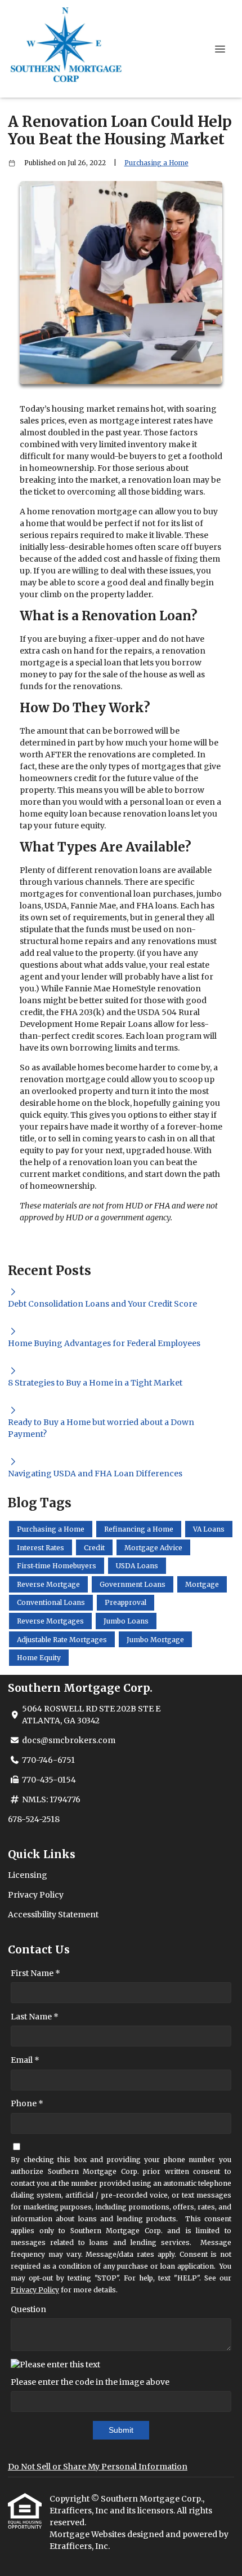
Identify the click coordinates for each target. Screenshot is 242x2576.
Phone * (27, 2103)
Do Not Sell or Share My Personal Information (98, 2467)
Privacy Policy (36, 1895)
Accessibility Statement (53, 1915)
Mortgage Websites (88, 2534)
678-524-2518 (34, 1819)
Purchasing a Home (156, 163)
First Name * (35, 1973)
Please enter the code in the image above (90, 2382)
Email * (25, 2060)
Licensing (28, 1875)
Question (28, 2309)
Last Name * (35, 2017)
